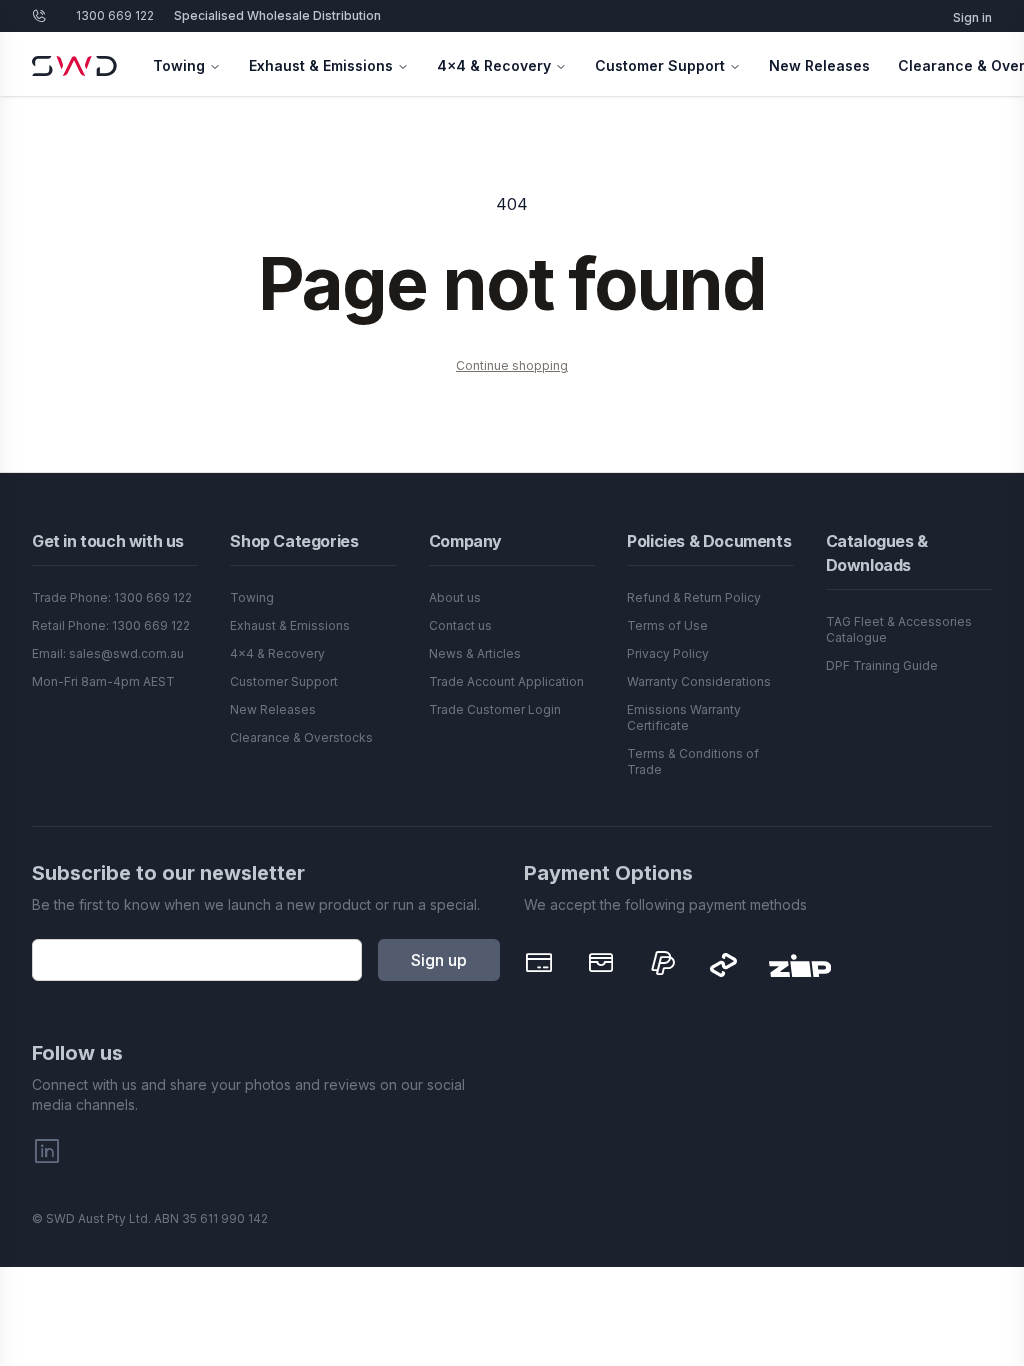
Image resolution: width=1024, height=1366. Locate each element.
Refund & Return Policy (694, 597)
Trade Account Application (506, 681)
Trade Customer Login (495, 709)
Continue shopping (512, 365)
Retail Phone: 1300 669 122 (111, 625)
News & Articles (475, 653)
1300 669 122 (115, 15)
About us (455, 597)
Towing (179, 65)
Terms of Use (667, 625)
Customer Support (660, 65)
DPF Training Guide (882, 665)
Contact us (460, 625)
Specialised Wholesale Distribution (277, 15)
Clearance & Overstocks (301, 737)
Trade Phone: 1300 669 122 (112, 597)
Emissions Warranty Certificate (684, 717)
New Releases (819, 65)
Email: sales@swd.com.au (108, 653)
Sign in (972, 17)
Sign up (439, 960)
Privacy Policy (668, 653)
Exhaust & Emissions (321, 65)
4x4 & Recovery (494, 65)
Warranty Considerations (699, 681)
